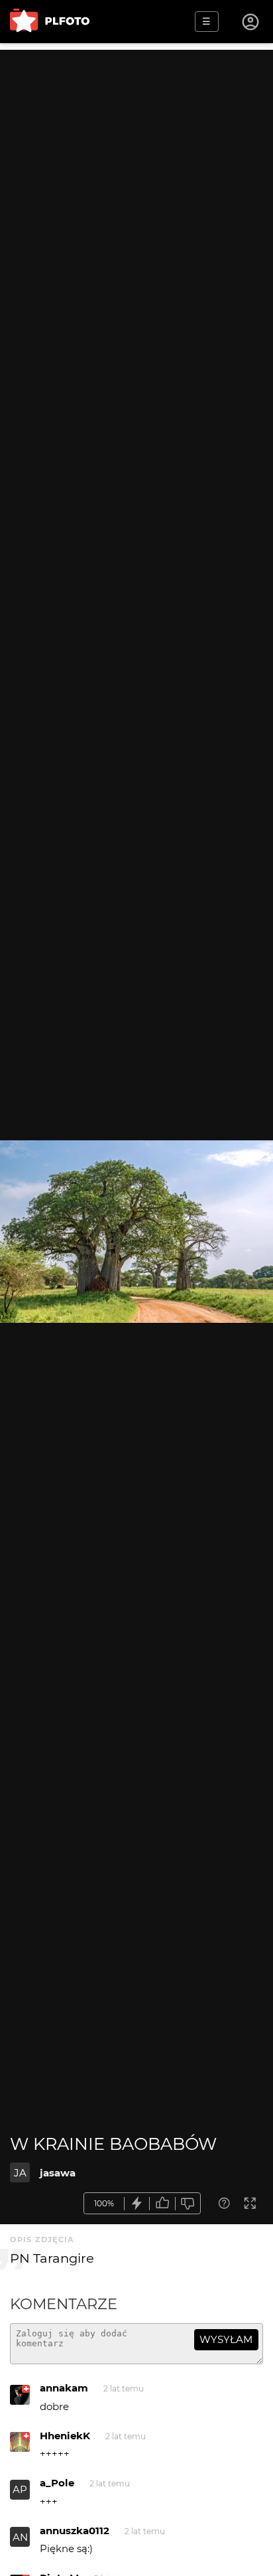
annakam (64, 2388)
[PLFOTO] (50, 22)
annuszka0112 (75, 2531)
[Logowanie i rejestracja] (251, 22)
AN (20, 2537)
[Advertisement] (136, 187)
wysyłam (226, 2339)
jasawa (58, 2173)
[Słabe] (188, 2203)
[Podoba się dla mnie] (162, 2203)
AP (20, 2489)
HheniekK (65, 2436)
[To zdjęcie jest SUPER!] (137, 2203)
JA (20, 2173)
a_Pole (57, 2483)
